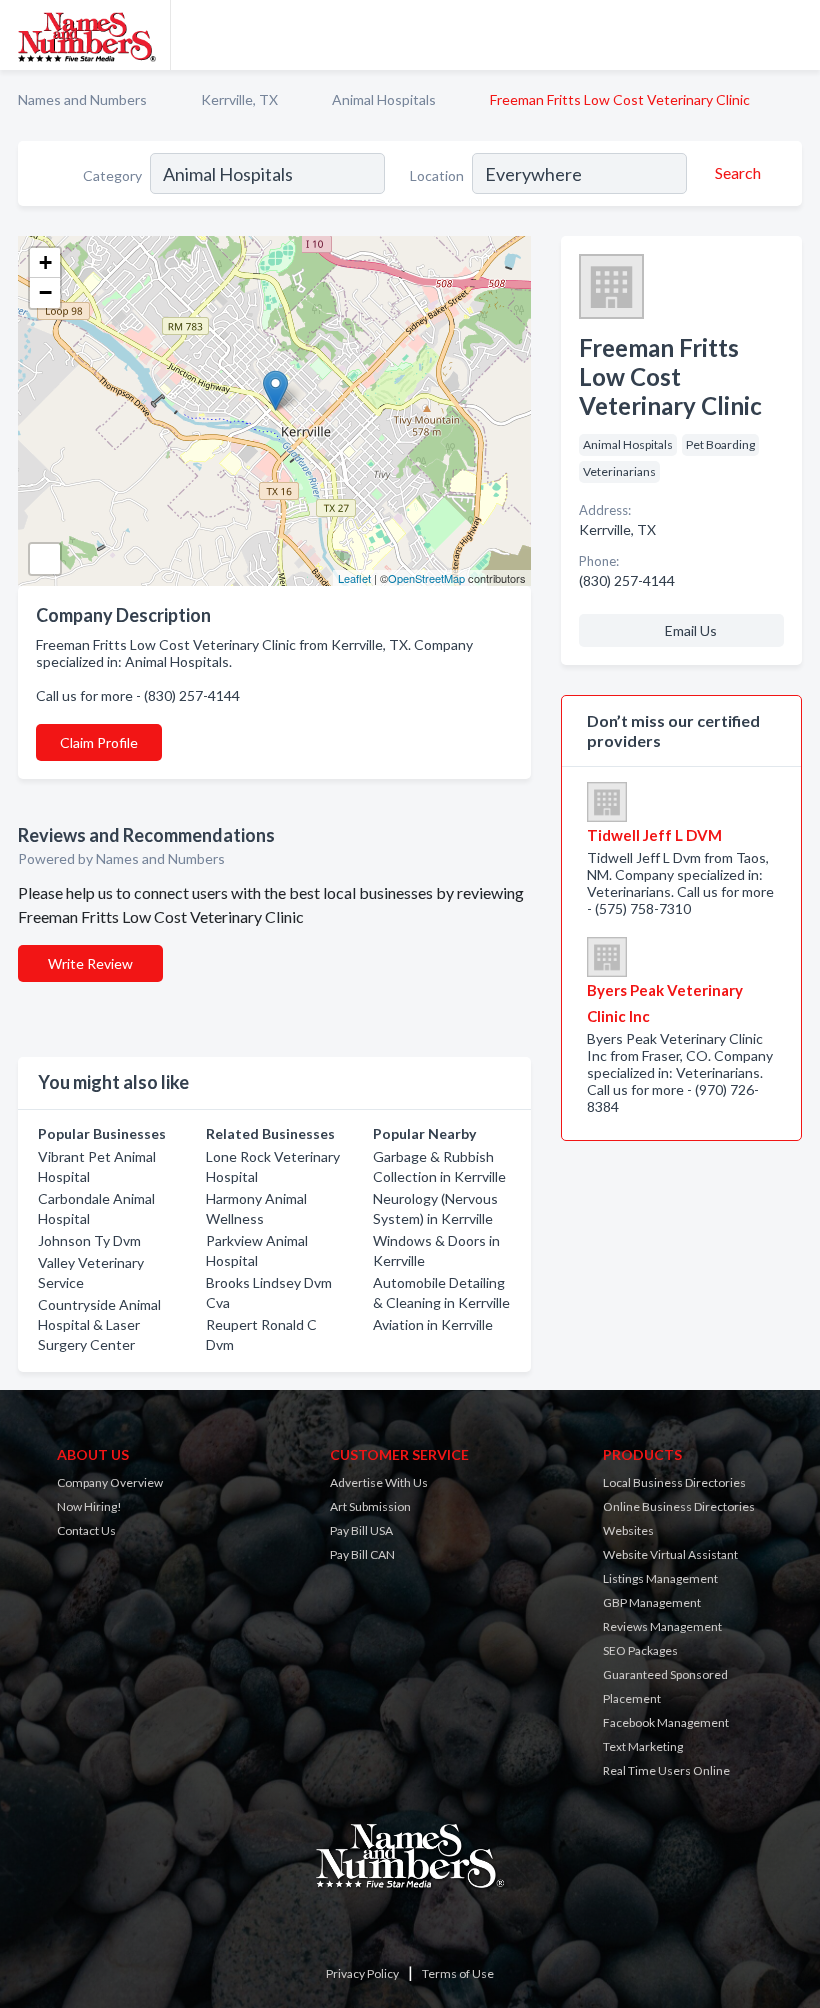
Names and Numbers (82, 99)
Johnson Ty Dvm (89, 1240)
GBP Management (652, 1602)
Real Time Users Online (666, 1770)
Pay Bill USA (361, 1530)
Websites (628, 1530)
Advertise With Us (379, 1482)
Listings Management (660, 1578)
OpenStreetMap (426, 578)
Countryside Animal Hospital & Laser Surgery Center (99, 1324)
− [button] (45, 292)
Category (112, 175)
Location (437, 175)
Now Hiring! (89, 1506)
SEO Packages (640, 1650)
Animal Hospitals (384, 99)
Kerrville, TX (239, 99)
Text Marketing (643, 1746)
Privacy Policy (362, 1973)
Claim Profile (99, 742)
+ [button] (45, 262)
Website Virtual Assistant (670, 1554)
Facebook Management (666, 1722)
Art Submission (370, 1506)
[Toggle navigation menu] (793, 35)
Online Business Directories (679, 1506)
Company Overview (110, 1482)
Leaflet (354, 578)
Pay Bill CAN (362, 1554)
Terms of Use (458, 1973)
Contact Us (86, 1530)
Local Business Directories (674, 1482)
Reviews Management (662, 1626)
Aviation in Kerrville (433, 1324)
